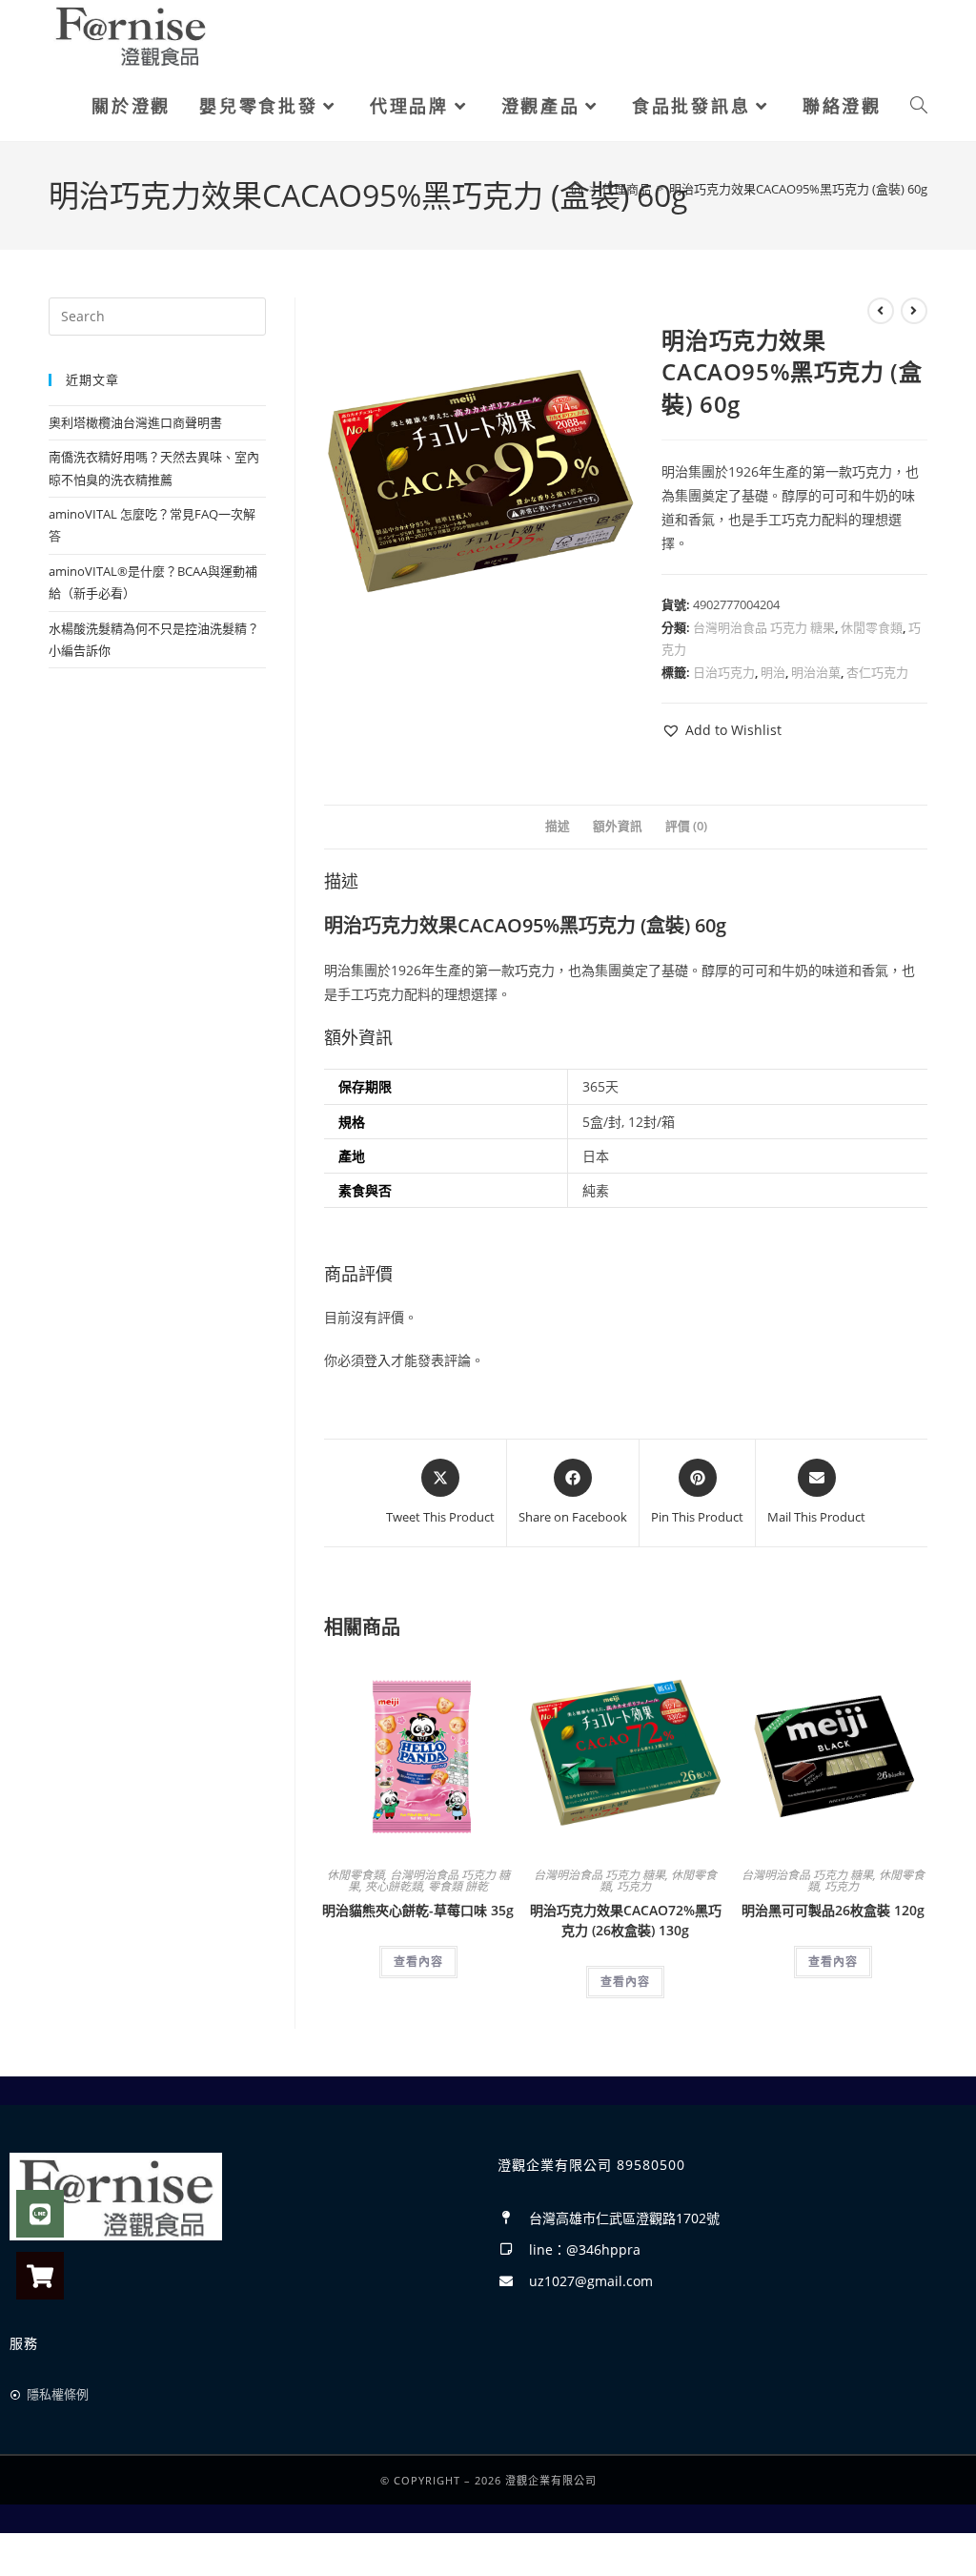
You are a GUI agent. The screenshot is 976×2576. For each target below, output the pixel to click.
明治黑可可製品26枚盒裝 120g (833, 1910)
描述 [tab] (558, 826)
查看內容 (418, 1962)
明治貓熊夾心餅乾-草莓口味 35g (418, 1910)
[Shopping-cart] (40, 2276)
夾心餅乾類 (394, 1886)
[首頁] (577, 189)
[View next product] (914, 311)
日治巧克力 (724, 672)
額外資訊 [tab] (618, 826)
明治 (773, 672)
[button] (722, 730)
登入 (377, 1360)
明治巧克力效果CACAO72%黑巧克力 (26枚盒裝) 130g (626, 1920)
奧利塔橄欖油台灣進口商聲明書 (135, 422)
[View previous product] (881, 311)
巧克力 (634, 1886)
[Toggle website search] (919, 106)
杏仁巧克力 (877, 672)
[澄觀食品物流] (131, 34)
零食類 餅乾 (458, 1886)
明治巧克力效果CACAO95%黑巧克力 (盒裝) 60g (798, 189)
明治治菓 (816, 672)
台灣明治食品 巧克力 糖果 (764, 627)
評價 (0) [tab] (686, 826)
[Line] (40, 2214)
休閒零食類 (872, 627)
